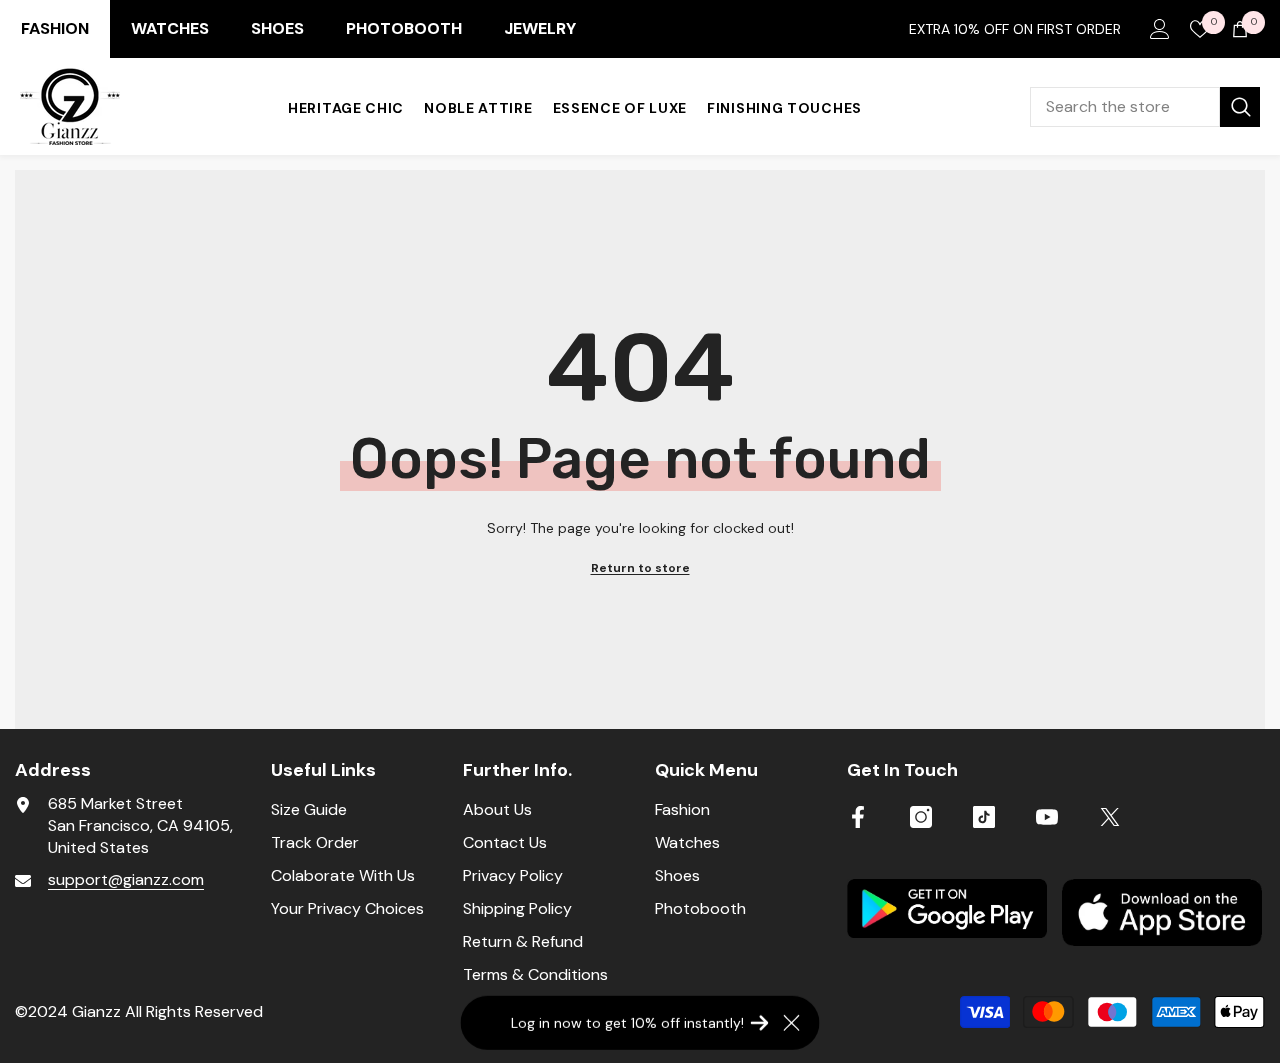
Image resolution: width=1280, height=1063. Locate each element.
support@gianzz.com (126, 879)
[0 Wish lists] (1200, 29)
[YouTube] (1047, 817)
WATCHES (170, 28)
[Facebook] (858, 817)
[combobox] (1125, 107)
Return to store (640, 568)
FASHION (55, 28)
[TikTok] (984, 817)
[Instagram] (921, 817)
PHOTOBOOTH (404, 28)
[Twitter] (1110, 817)
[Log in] (1160, 29)
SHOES (277, 28)
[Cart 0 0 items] (1240, 29)
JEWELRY (540, 28)
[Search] (1145, 107)
